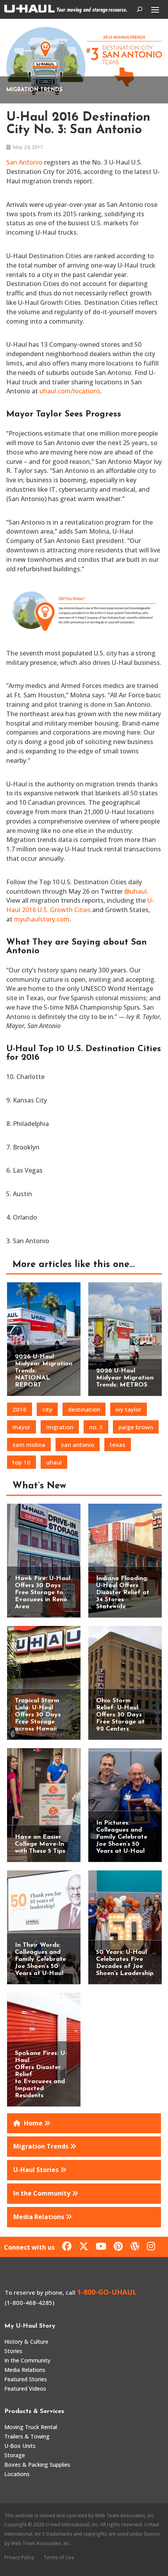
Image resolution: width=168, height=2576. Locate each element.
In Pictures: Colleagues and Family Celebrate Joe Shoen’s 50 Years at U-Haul (122, 1837)
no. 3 (96, 1427)
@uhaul (135, 891)
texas (118, 1445)
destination (84, 1409)
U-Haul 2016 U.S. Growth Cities (80, 905)
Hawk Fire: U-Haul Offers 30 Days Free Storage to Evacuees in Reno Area (43, 1593)
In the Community (27, 2360)
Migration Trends (34, 90)
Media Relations (25, 2370)
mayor (21, 1427)
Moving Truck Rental (31, 2427)
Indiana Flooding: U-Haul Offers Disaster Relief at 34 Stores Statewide (123, 1593)
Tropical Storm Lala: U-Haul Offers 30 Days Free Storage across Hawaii (38, 1715)
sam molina (29, 1445)
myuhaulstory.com (42, 919)
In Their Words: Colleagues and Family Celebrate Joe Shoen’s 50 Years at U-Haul (40, 1959)
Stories (13, 2351)
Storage (15, 2455)
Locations (17, 2474)
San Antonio (24, 162)
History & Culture (26, 2342)
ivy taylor (129, 1409)
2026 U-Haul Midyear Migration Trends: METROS (125, 1378)
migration (60, 1427)
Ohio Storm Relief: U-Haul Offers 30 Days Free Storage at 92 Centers (120, 1715)
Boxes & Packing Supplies (37, 2465)
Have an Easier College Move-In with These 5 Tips (40, 1844)
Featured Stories (26, 2379)
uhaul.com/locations (70, 391)
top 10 (21, 1462)
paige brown (136, 1427)
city (47, 1409)
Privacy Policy (19, 2557)
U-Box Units (20, 2446)
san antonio (78, 1445)
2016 (20, 1409)
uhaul (54, 1462)
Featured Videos (25, 2389)
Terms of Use (59, 2557)
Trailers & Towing (27, 2436)
